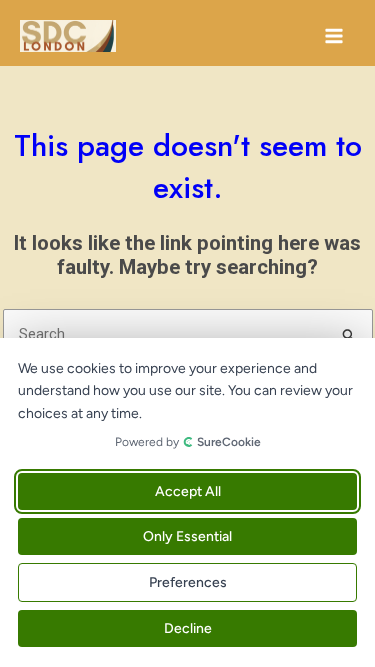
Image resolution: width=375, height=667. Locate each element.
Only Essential (187, 536)
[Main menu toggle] (334, 36)
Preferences (188, 582)
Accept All (188, 491)
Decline (188, 628)
